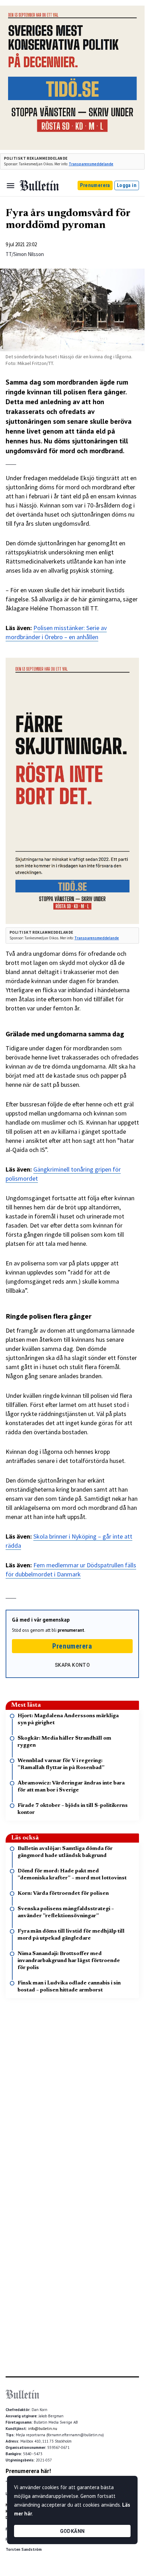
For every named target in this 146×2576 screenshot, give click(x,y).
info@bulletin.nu (43, 2429)
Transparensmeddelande (91, 164)
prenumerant (71, 1630)
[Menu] (11, 186)
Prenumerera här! (28, 2471)
